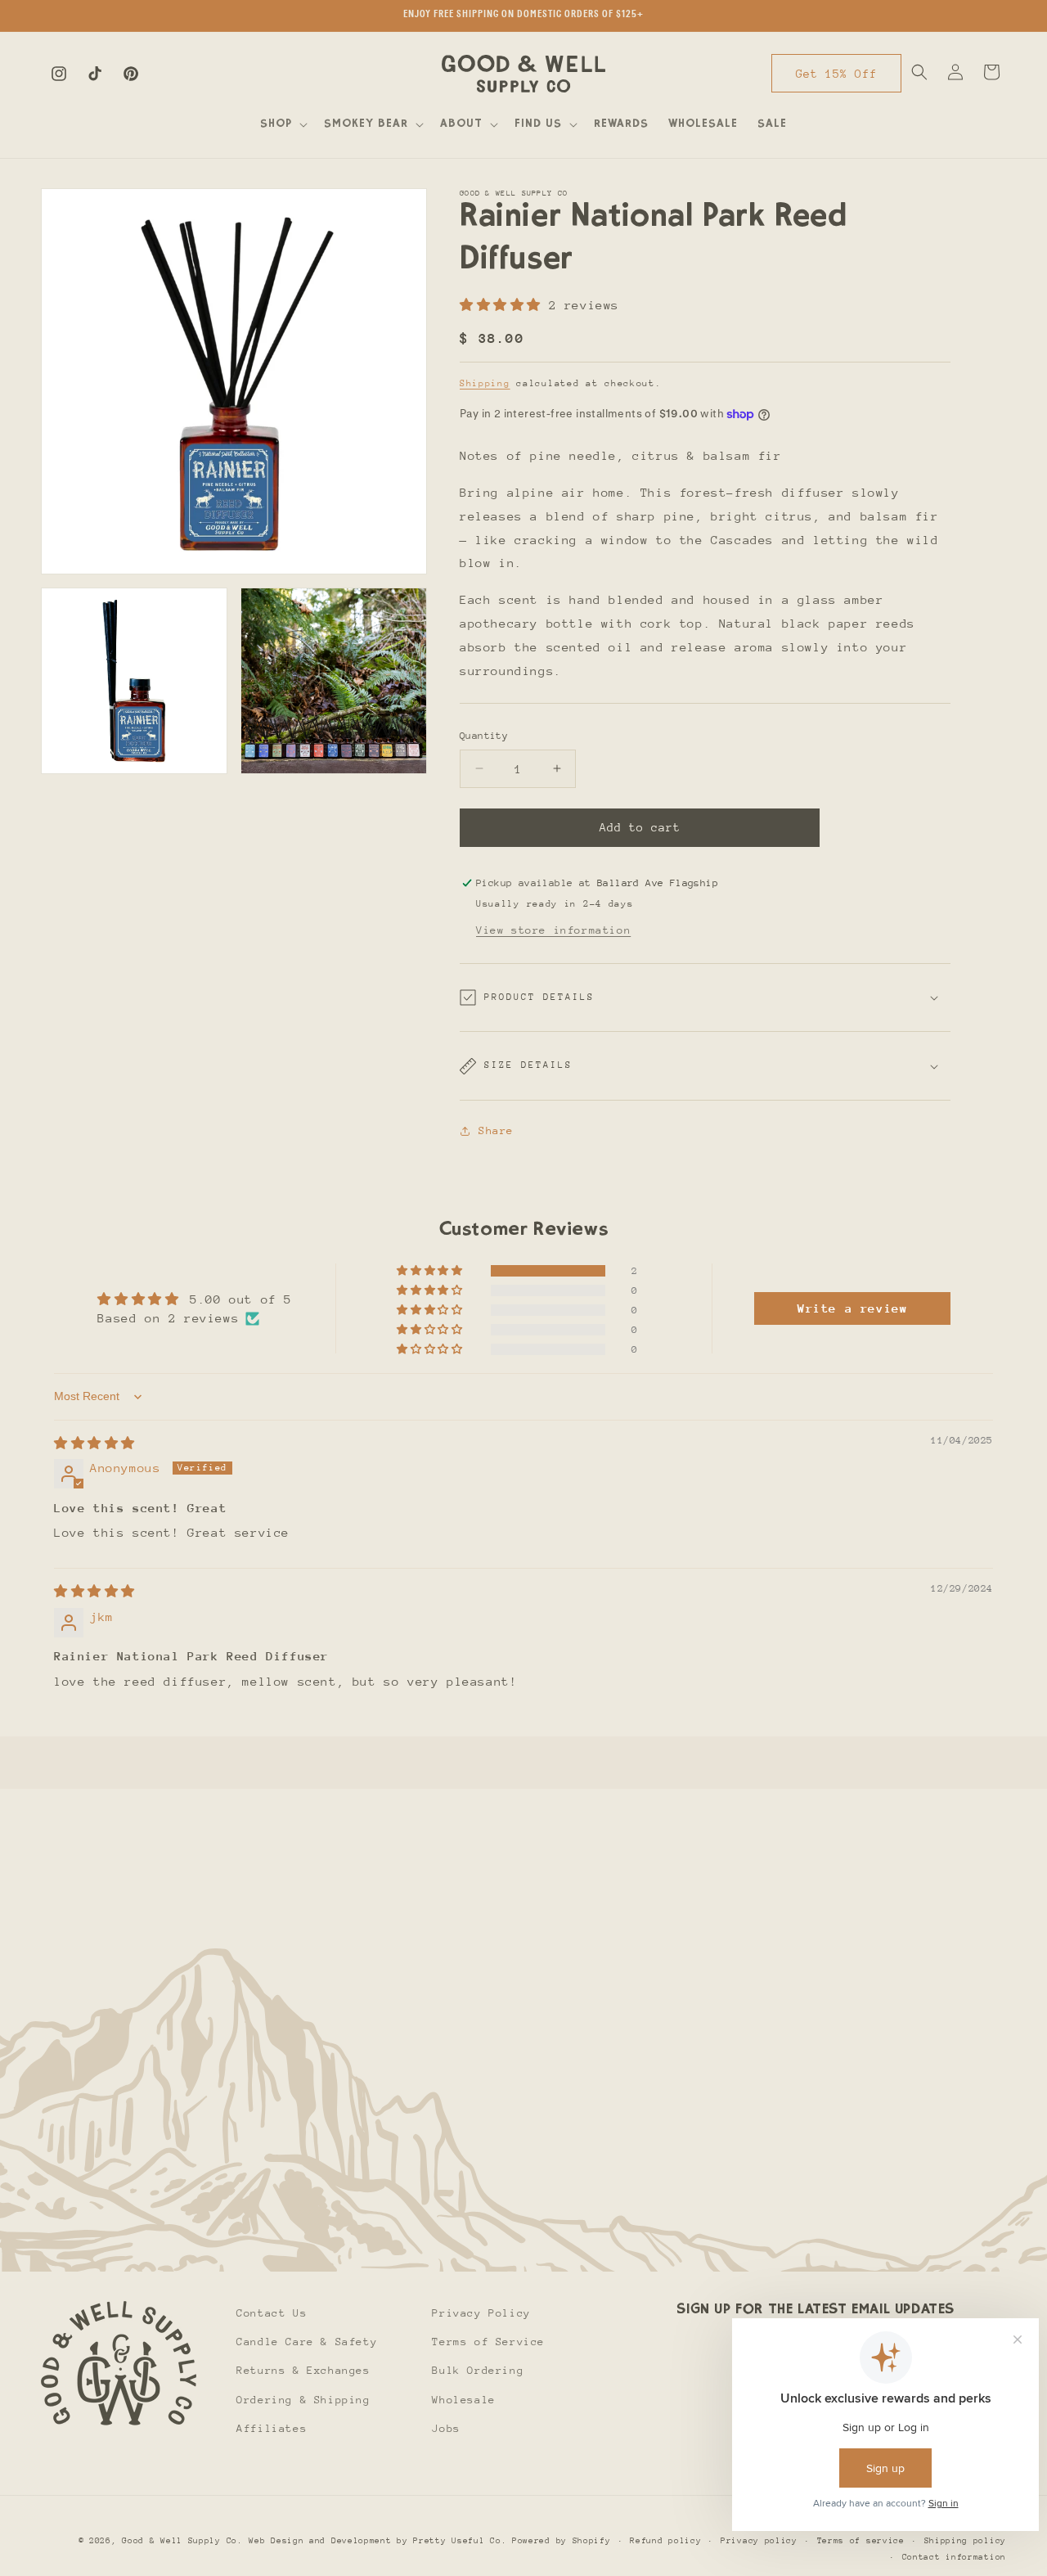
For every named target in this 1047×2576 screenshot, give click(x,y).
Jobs (446, 2428)
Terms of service (861, 2541)
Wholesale (463, 2400)
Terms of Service (488, 2342)
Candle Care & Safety (307, 2342)
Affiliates (272, 2428)
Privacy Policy (481, 2313)
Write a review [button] (852, 1308)
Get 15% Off (836, 74)
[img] (94, 1443)
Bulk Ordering (478, 2371)
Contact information (954, 2557)
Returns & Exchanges (303, 2371)
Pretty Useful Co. (460, 2541)
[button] (282, 124)
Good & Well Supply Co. (182, 2541)
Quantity (484, 736)
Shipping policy (966, 2541)
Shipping (485, 383)
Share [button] (496, 1130)
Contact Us (272, 2313)
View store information (553, 930)
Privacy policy (759, 2541)
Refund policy (665, 2541)
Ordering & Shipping (303, 2400)
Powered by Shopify (562, 2541)
